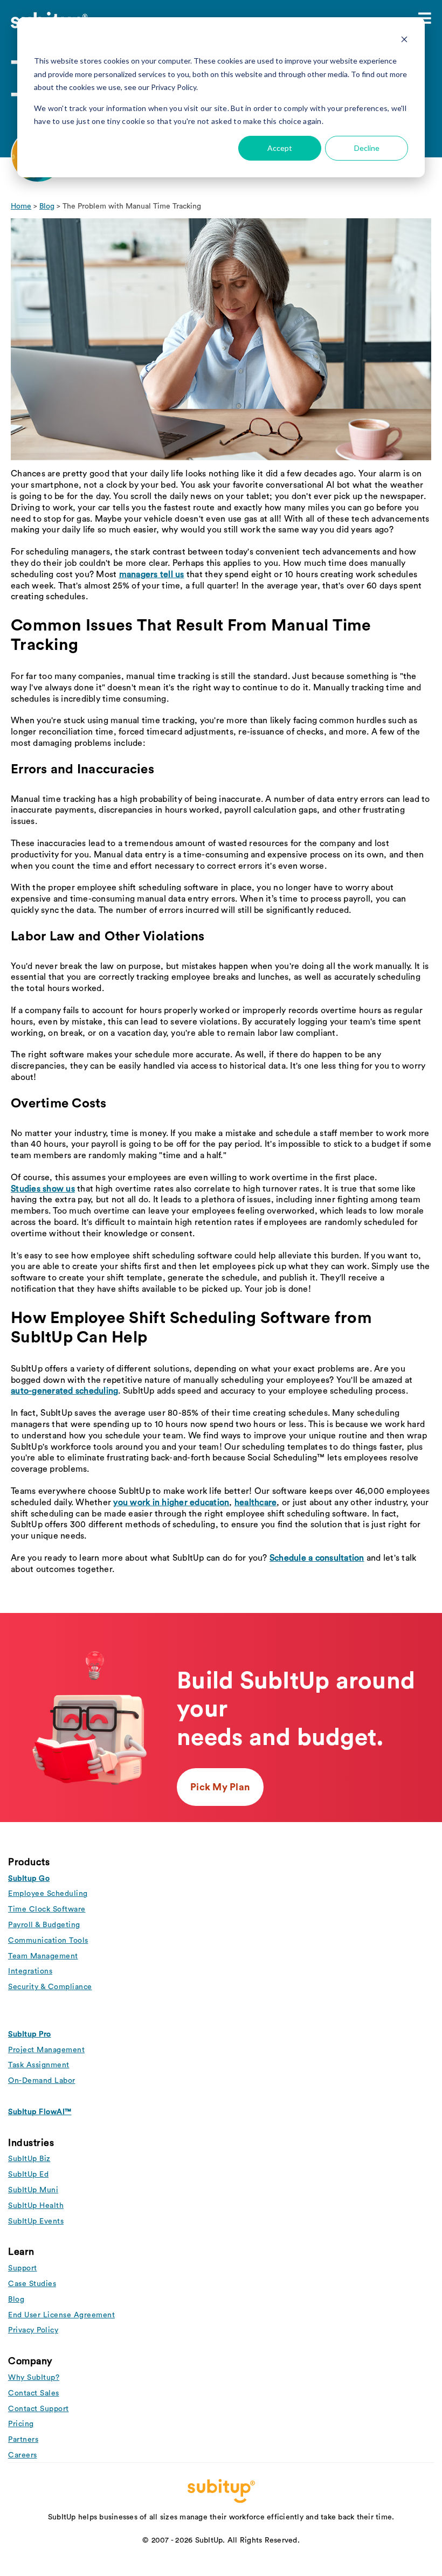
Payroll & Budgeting (44, 1925)
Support (23, 2268)
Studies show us (43, 1189)
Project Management (46, 2050)
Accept (280, 148)
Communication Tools (48, 1941)
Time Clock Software (47, 1909)
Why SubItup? (34, 2378)
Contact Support (39, 2409)
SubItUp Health (36, 2206)
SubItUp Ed (28, 2175)
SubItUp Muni (33, 2190)
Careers (23, 2455)
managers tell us (152, 574)
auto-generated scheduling (64, 1391)
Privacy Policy (33, 2330)
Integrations (30, 1971)
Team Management (43, 1956)
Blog (47, 206)
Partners (23, 2440)
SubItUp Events (36, 2221)
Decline (367, 148)
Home (21, 206)
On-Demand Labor (42, 2081)
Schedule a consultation (317, 1558)
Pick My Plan (220, 1787)
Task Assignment (39, 2065)
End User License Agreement (61, 2315)
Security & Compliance (50, 1987)
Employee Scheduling (48, 1894)
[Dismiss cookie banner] (404, 41)
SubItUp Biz (29, 2159)
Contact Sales (34, 2393)
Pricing (21, 2424)
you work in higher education (171, 1502)
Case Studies (32, 2284)
